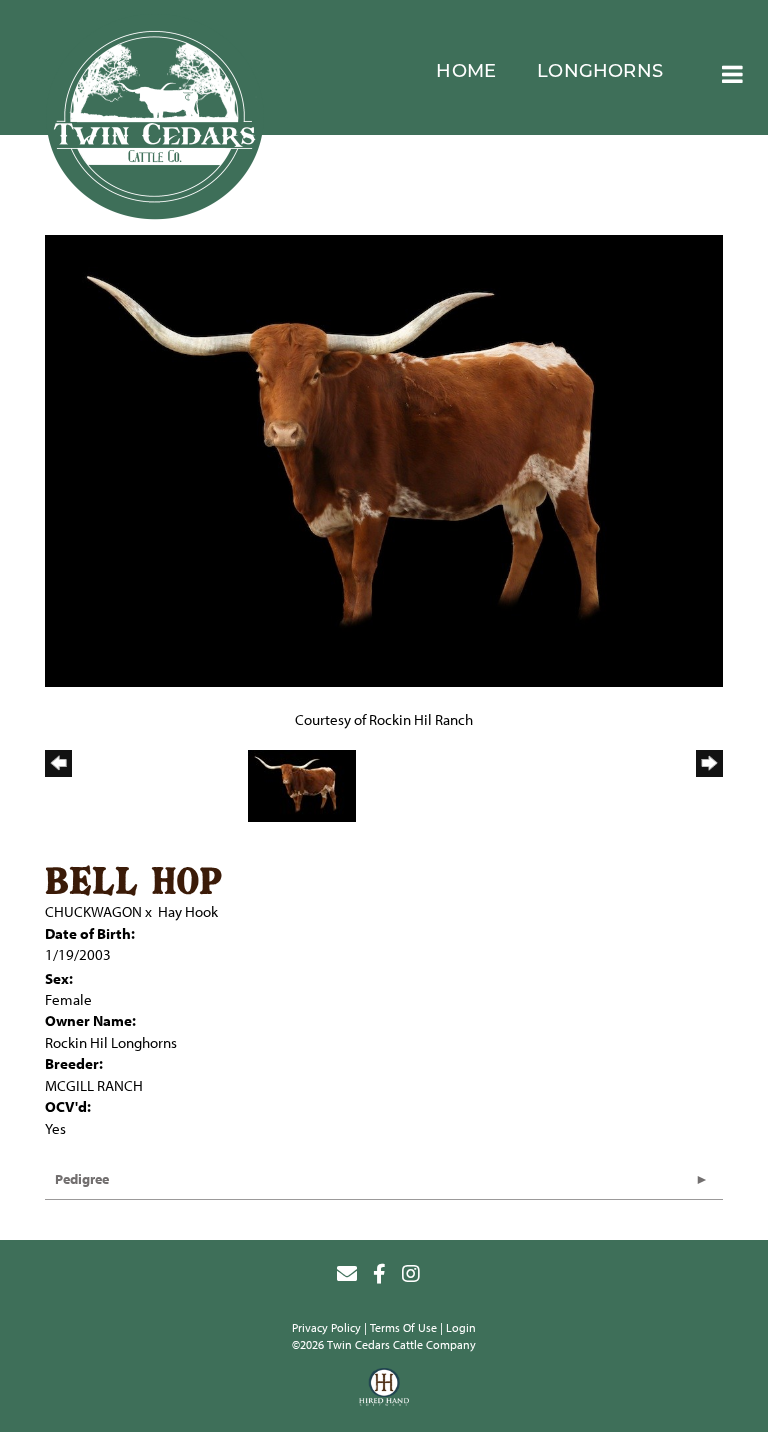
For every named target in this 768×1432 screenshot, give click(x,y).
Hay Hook (188, 911)
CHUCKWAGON (93, 911)
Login (461, 1327)
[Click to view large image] (384, 459)
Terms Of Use (403, 1327)
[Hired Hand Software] (384, 1390)
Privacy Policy (326, 1327)
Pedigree (82, 1179)
